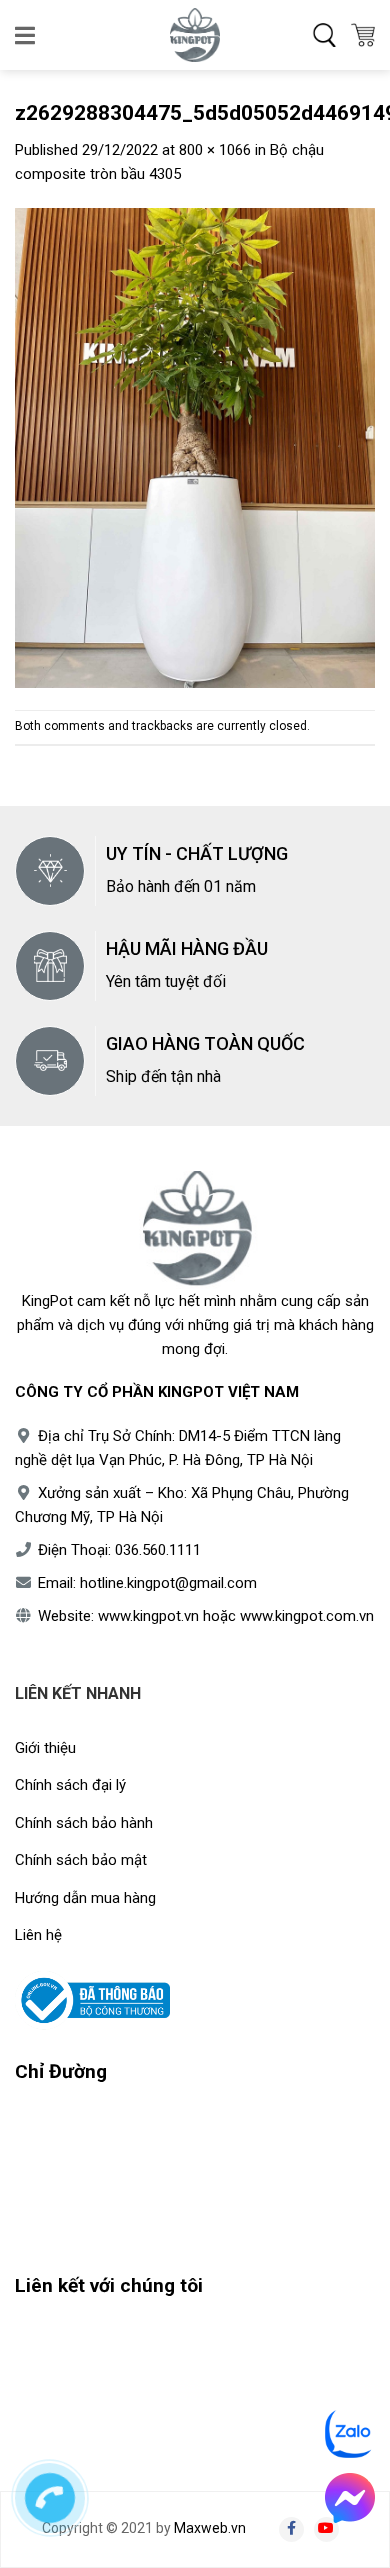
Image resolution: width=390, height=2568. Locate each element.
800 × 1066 (215, 150)
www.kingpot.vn (148, 1616)
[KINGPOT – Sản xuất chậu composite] (195, 35)
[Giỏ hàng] (363, 35)
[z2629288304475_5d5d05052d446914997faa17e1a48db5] (195, 447)
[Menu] (26, 35)
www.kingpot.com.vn (307, 1616)
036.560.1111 (158, 1550)
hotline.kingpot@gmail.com (168, 1583)
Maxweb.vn (210, 2528)
